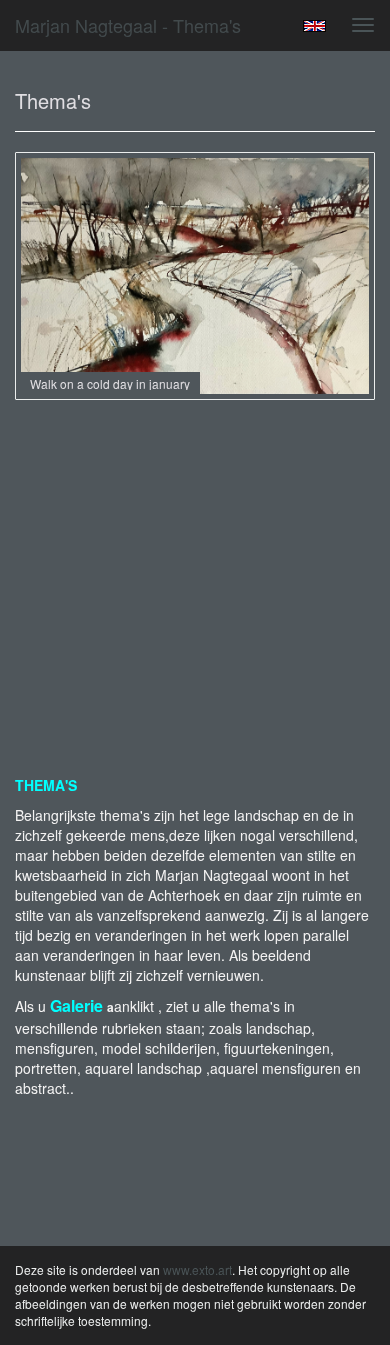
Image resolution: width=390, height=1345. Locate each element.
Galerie (76, 1005)
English (314, 26)
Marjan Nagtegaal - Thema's (128, 25)
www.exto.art (197, 1269)
